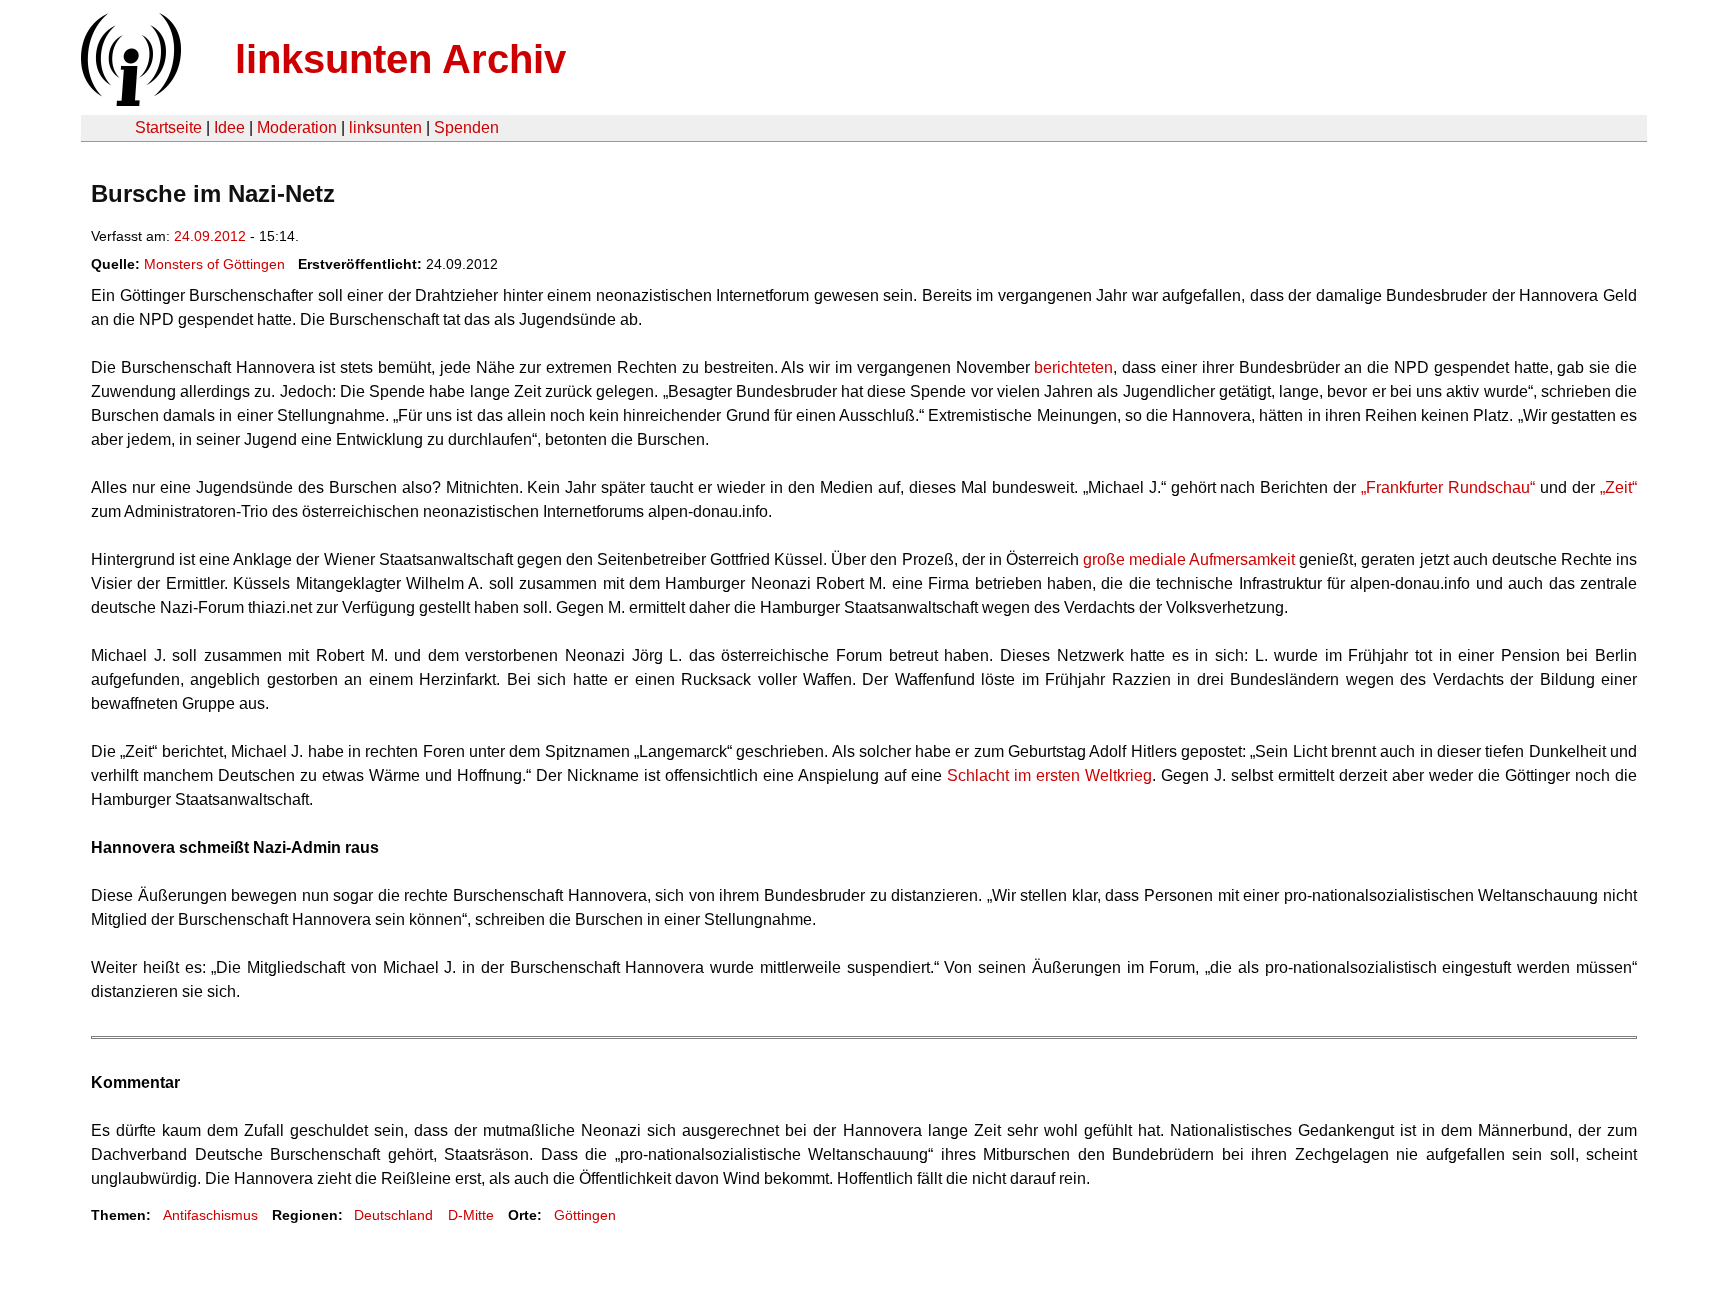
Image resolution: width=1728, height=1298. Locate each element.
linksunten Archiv (400, 59)
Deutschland (393, 1215)
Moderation (297, 127)
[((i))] (129, 100)
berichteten (1073, 367)
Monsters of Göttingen (214, 264)
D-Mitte (471, 1215)
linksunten (385, 127)
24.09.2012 (210, 236)
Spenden (466, 127)
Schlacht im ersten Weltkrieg (1049, 775)
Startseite (168, 127)
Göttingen (585, 1215)
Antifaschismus (210, 1215)
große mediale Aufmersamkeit (1189, 559)
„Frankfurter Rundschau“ (1448, 487)
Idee (229, 127)
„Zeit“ (1618, 487)
